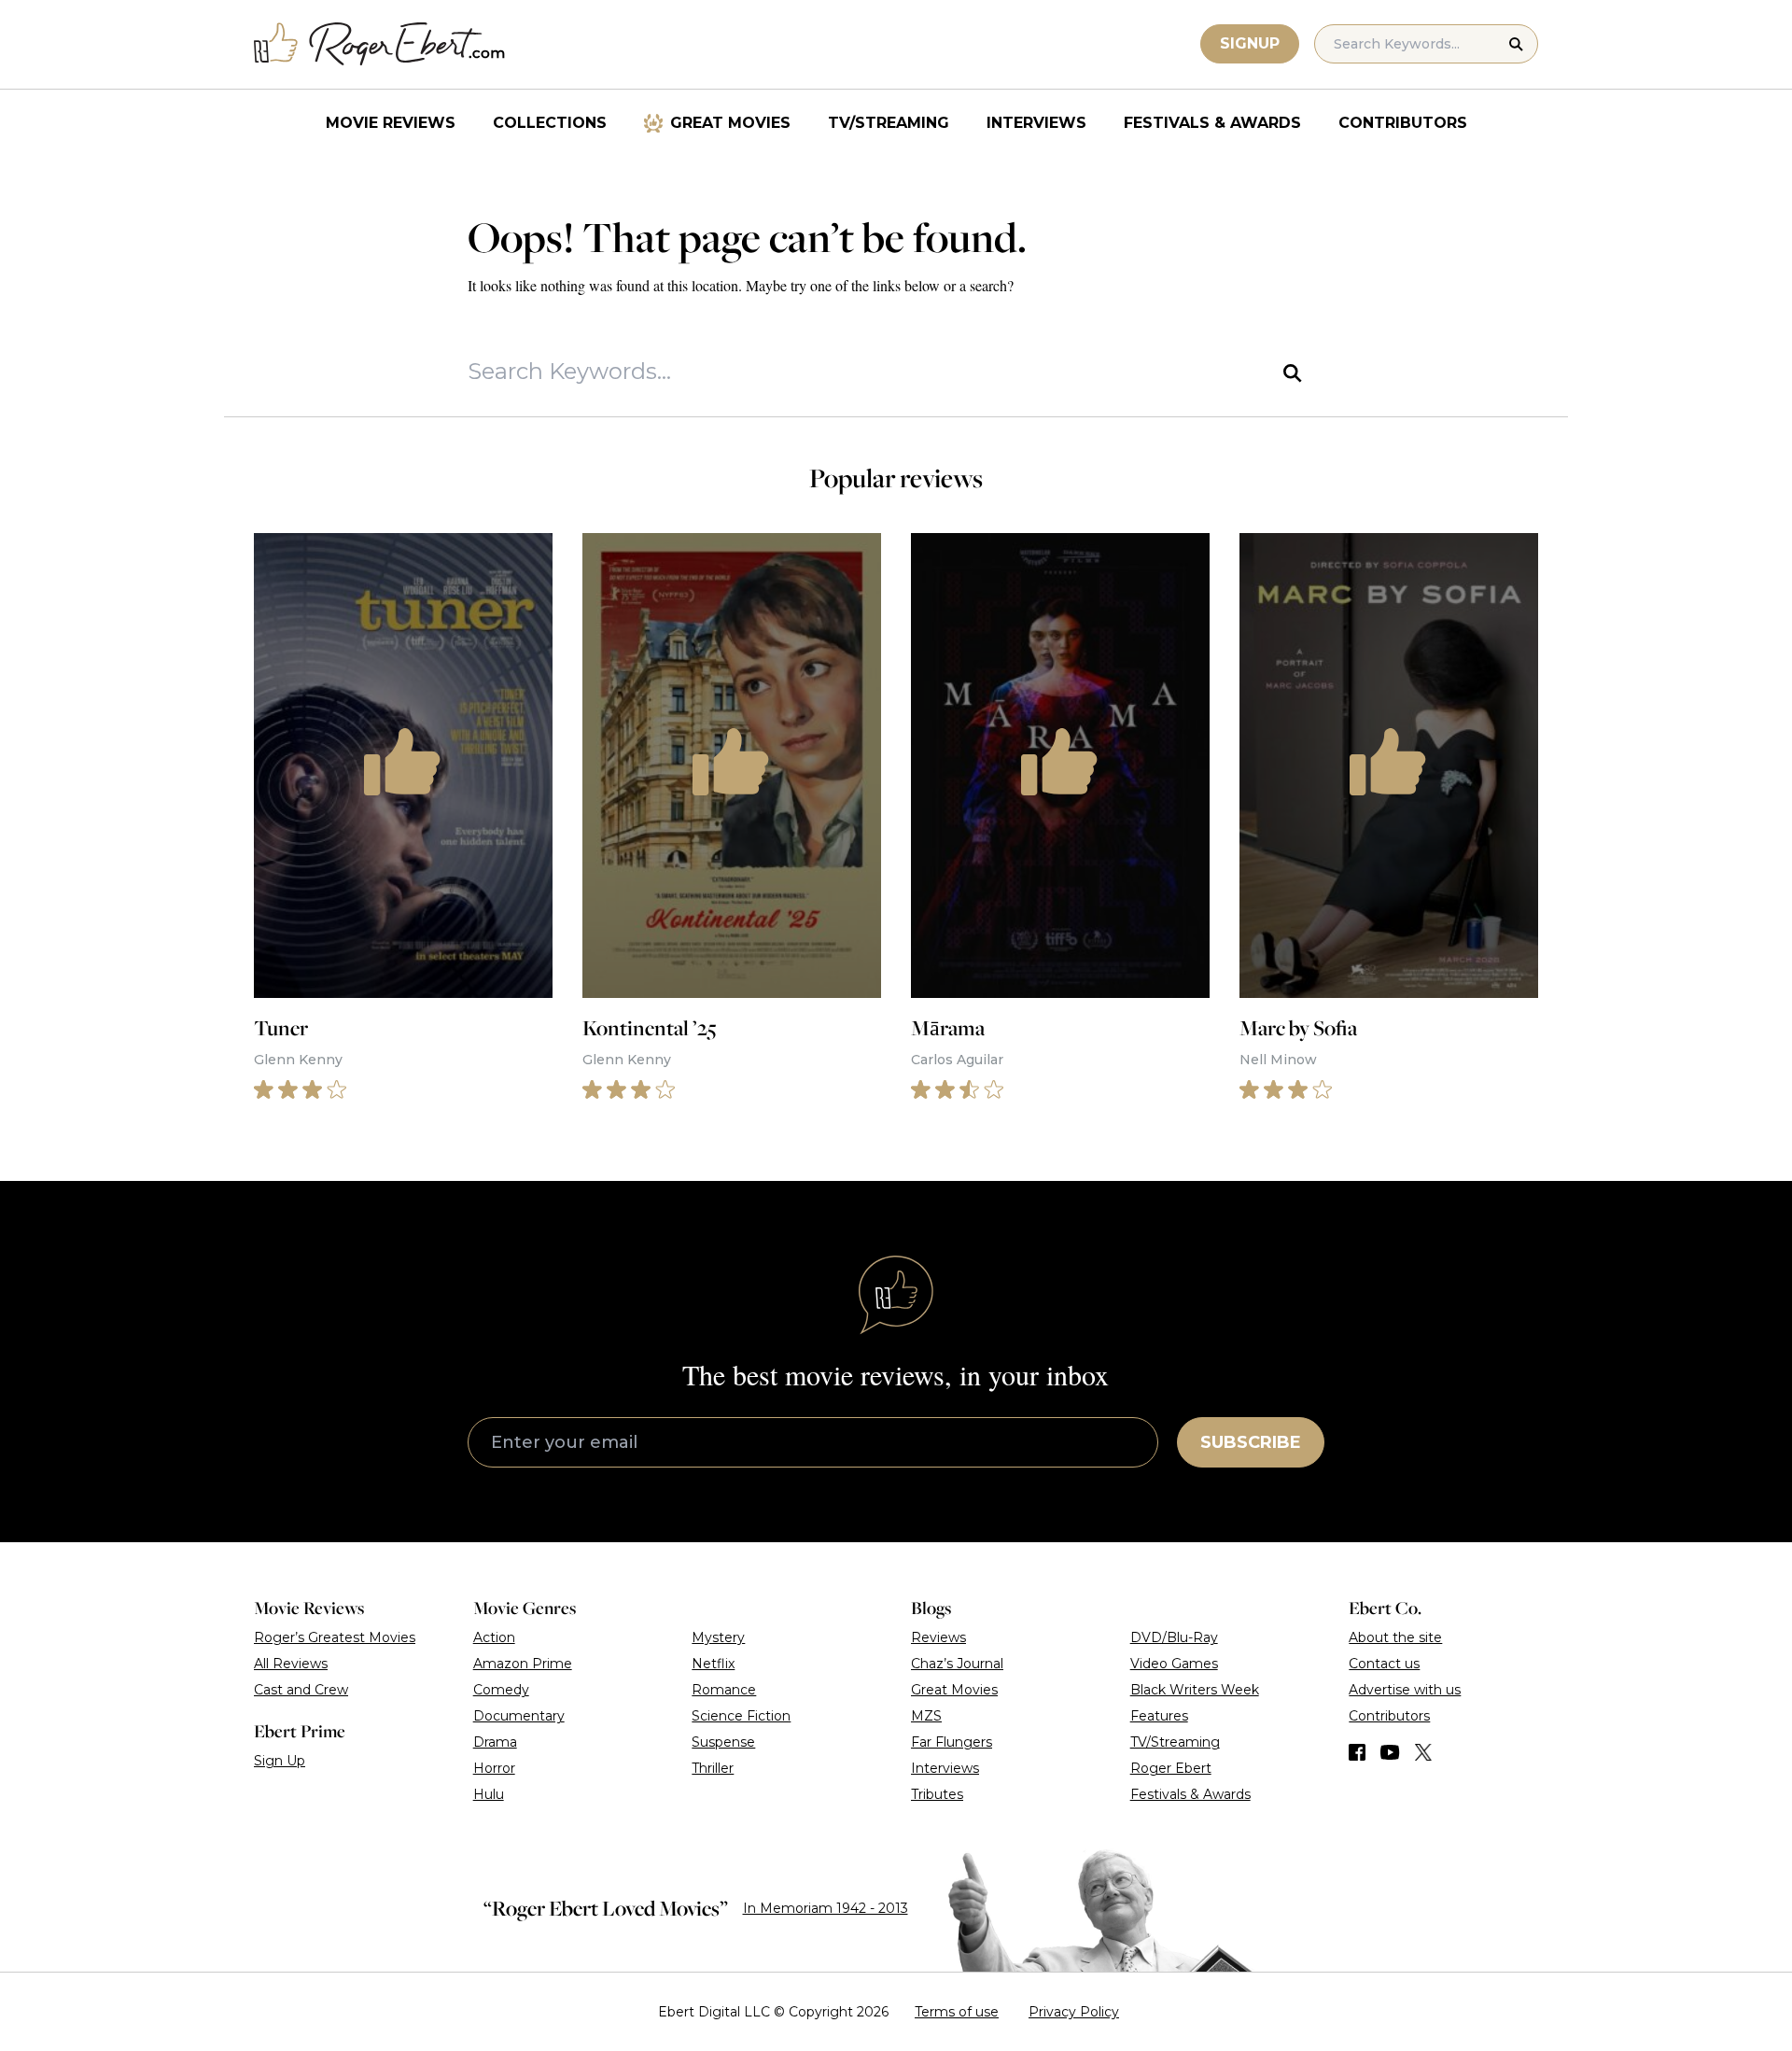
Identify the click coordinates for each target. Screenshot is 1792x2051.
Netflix (713, 1664)
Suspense (723, 1742)
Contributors (1403, 123)
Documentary (519, 1716)
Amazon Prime (523, 1664)
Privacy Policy (1074, 2012)
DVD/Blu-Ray (1174, 1637)
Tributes (937, 1794)
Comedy (501, 1690)
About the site (1395, 1637)
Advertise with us (1405, 1690)
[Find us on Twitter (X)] (1423, 1752)
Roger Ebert (1171, 1768)
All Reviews (291, 1664)
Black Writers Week (1195, 1690)
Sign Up (280, 1761)
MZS (926, 1716)
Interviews (1036, 123)
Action (494, 1637)
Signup (1250, 43)
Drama (495, 1742)
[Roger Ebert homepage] (380, 44)
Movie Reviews (391, 123)
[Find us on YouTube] (1390, 1752)
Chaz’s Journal (957, 1664)
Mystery (718, 1637)
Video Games (1174, 1664)
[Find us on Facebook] (1357, 1752)
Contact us (1384, 1664)
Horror (494, 1768)
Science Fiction (741, 1716)
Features (1159, 1716)
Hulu (489, 1794)
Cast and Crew (301, 1690)
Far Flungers (952, 1742)
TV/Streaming (889, 123)
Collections (550, 123)
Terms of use (957, 2012)
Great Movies (730, 123)
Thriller (713, 1768)
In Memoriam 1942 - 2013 (826, 1908)
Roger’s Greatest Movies (335, 1637)
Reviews (938, 1637)
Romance (724, 1690)
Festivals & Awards (1212, 123)
